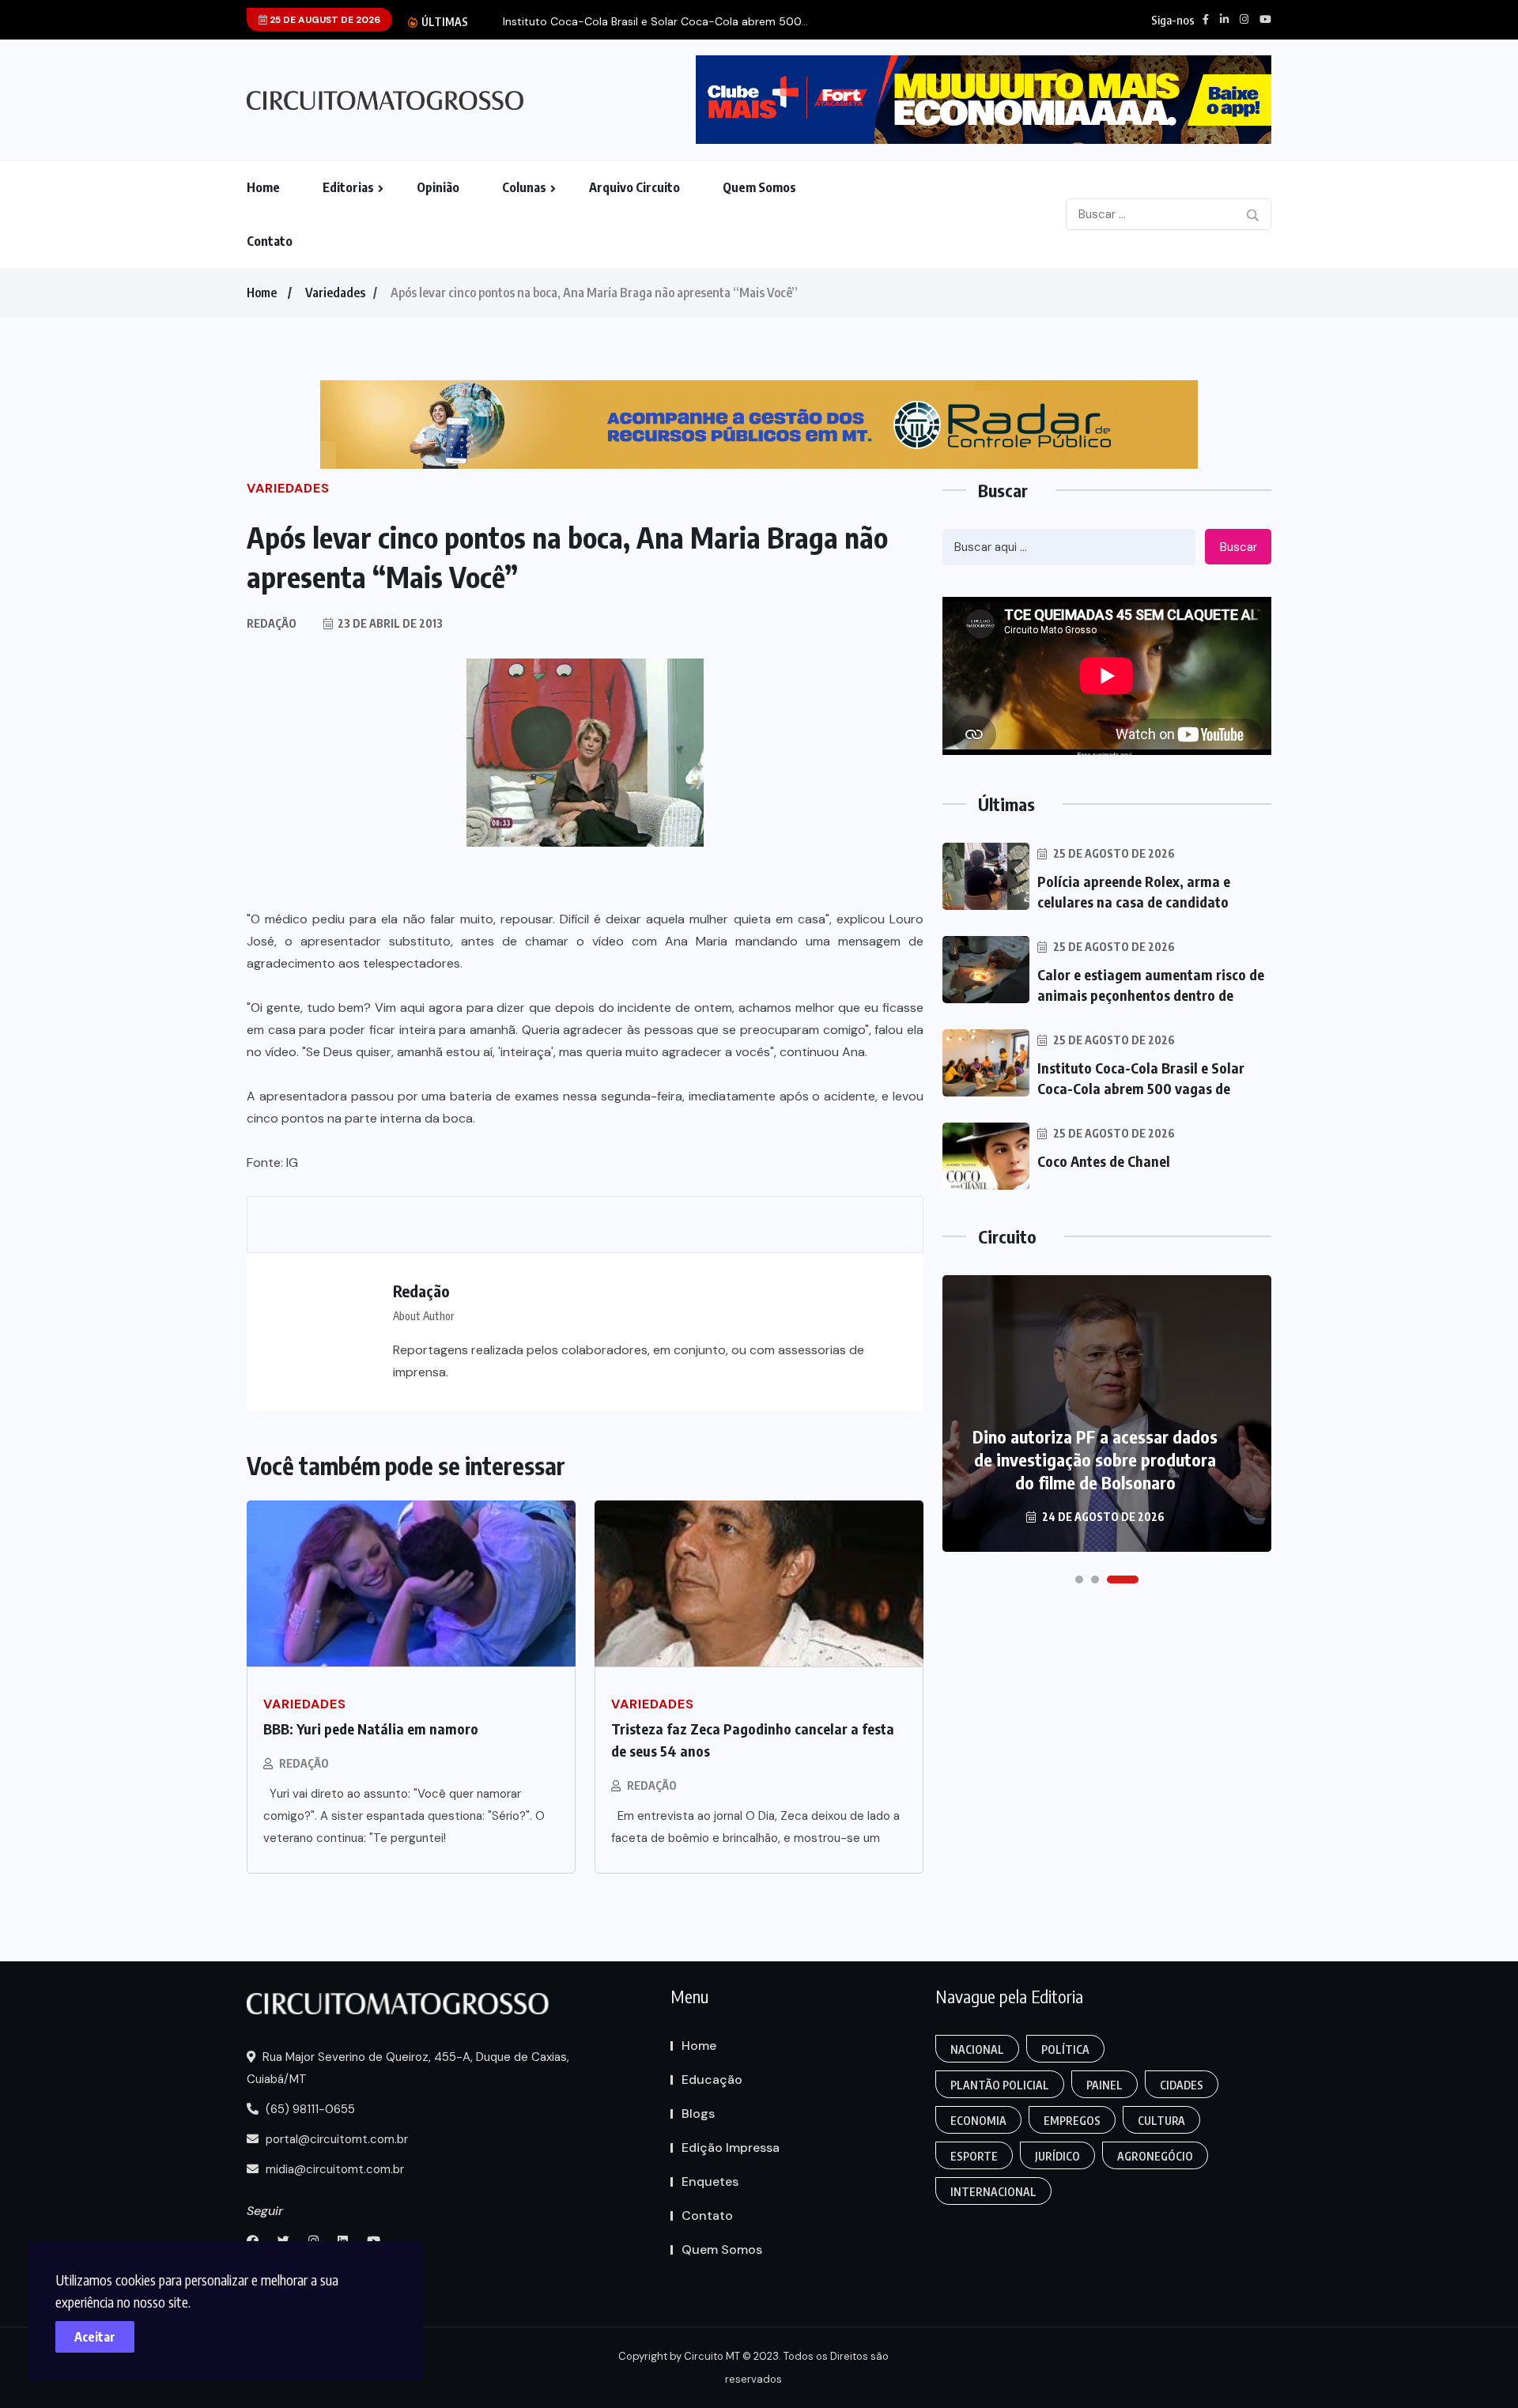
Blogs (698, 2114)
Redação (304, 1763)
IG (292, 1162)
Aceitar (95, 2337)
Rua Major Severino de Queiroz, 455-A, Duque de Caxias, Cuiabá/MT (408, 2068)
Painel (1105, 2085)
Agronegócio (1155, 2156)
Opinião (438, 187)
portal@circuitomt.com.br (335, 2139)
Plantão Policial (1000, 2085)
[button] (1079, 1580)
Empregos (1072, 2121)
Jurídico (1057, 2156)
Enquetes (710, 2182)
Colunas (524, 187)
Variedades (335, 293)
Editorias (348, 187)
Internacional (993, 2192)
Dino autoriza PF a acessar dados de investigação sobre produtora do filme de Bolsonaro (1095, 1459)
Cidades (1182, 2085)
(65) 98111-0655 (309, 2109)
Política (1065, 2049)
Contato (270, 241)
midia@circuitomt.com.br (333, 2169)
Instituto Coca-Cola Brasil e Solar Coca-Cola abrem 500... (655, 22)
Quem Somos (759, 187)
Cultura (1161, 2121)
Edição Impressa (731, 2148)
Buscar (1239, 547)
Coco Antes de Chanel (1104, 1161)
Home (263, 187)
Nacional (977, 2049)
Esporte (974, 2156)
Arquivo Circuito (634, 187)
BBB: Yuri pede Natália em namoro (371, 1729)
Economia (978, 2121)
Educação (712, 2080)
